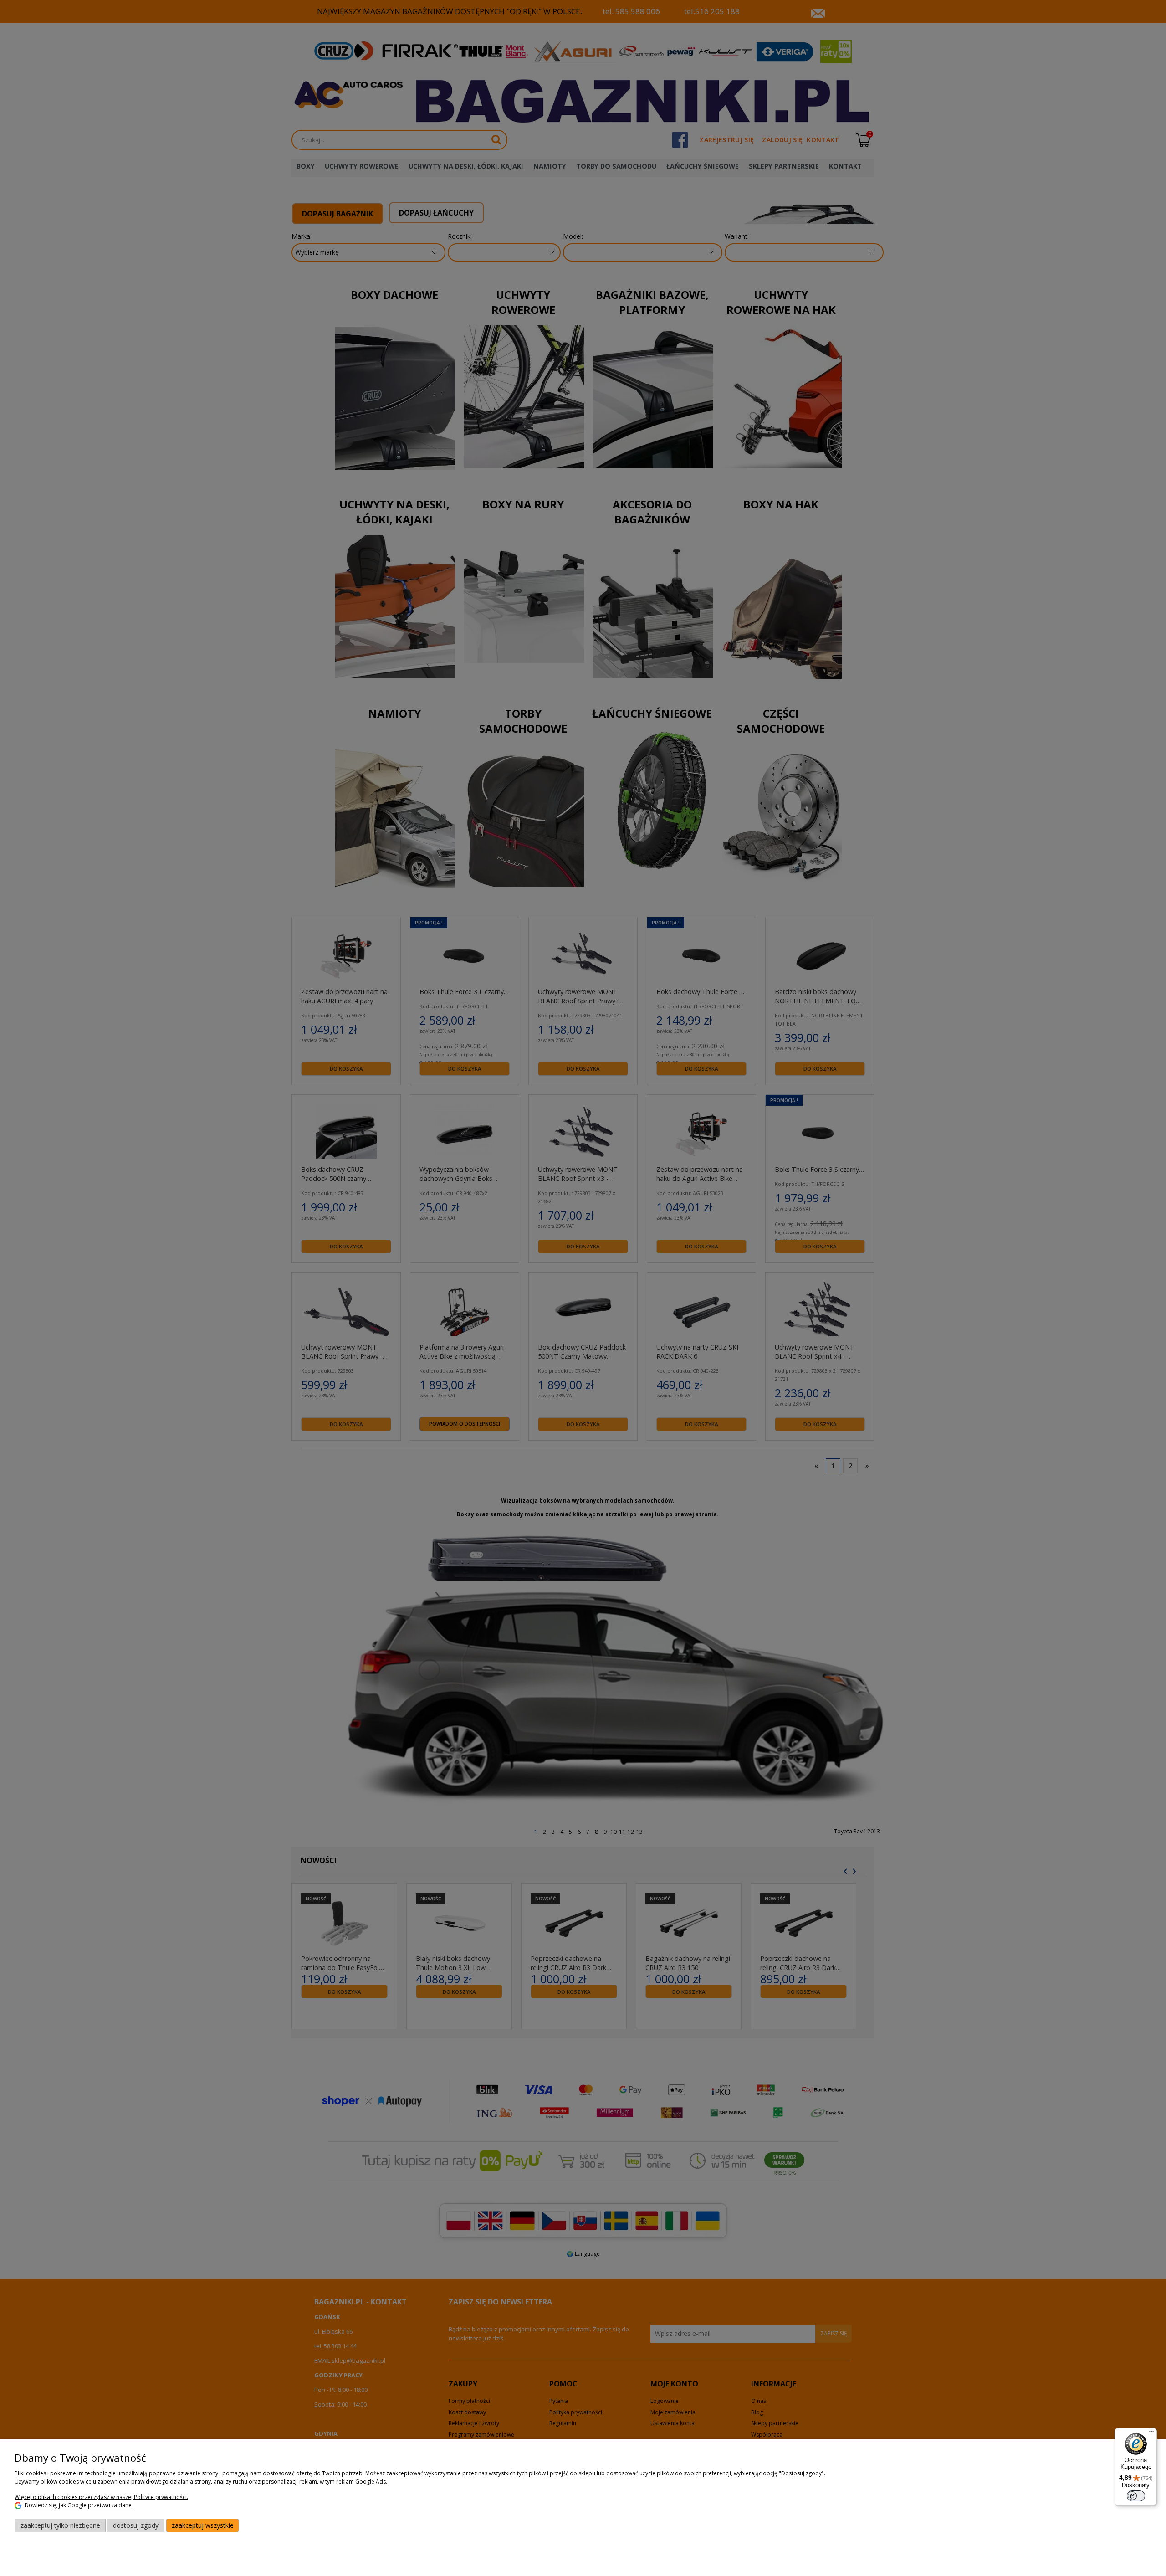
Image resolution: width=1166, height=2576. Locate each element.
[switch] (1136, 2496)
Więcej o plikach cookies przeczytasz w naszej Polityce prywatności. (101, 2497)
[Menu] (1151, 2433)
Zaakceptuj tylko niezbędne (60, 2525)
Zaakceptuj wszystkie (203, 2525)
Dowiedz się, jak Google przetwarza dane (78, 2505)
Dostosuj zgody (136, 2525)
